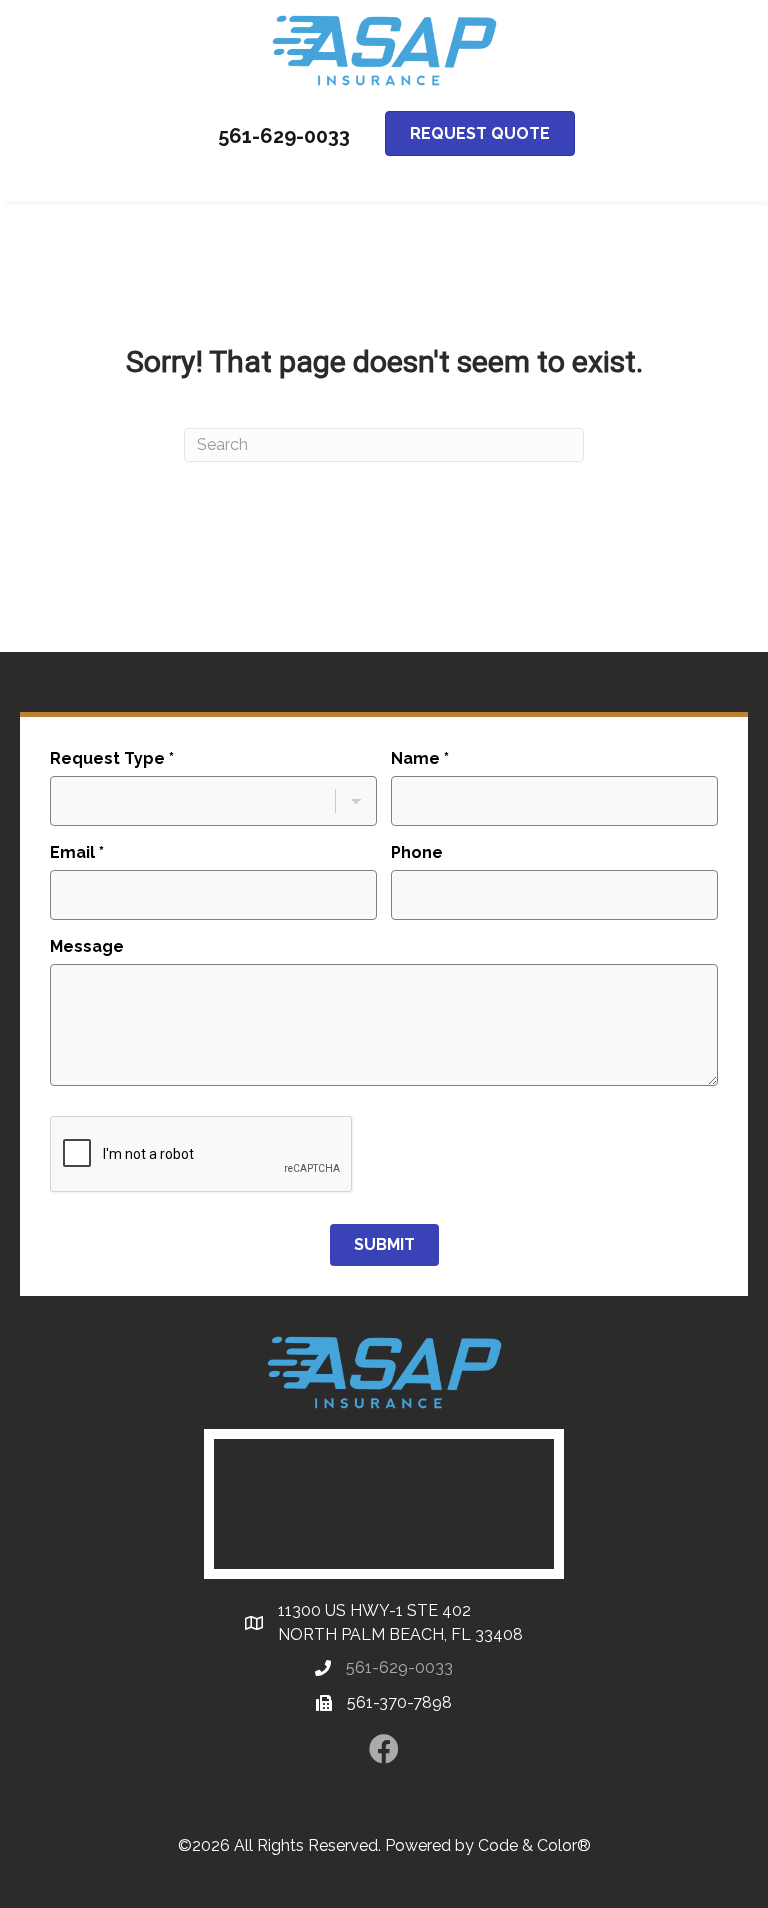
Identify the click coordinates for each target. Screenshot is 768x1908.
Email (77, 852)
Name (420, 758)
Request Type (112, 758)
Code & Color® (534, 1845)
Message (87, 946)
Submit (384, 1244)
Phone (417, 852)
